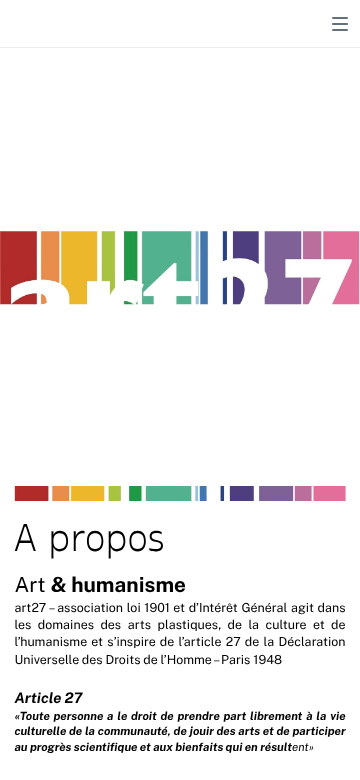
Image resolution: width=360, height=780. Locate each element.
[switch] (340, 24)
